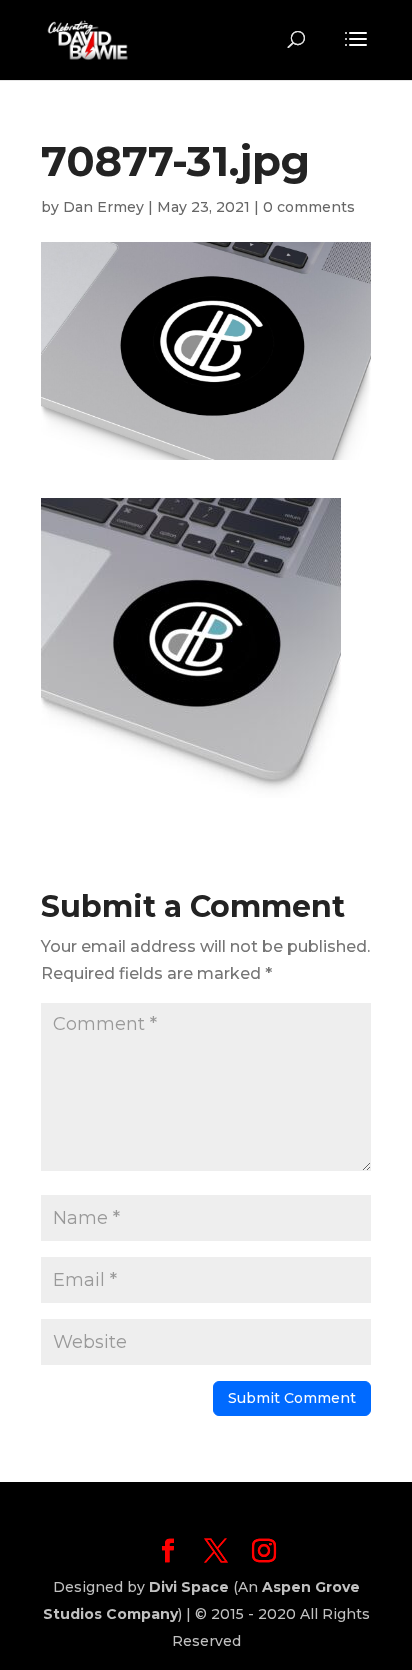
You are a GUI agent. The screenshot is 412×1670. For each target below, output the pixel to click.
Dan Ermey (103, 207)
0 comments (309, 207)
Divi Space (189, 1587)
